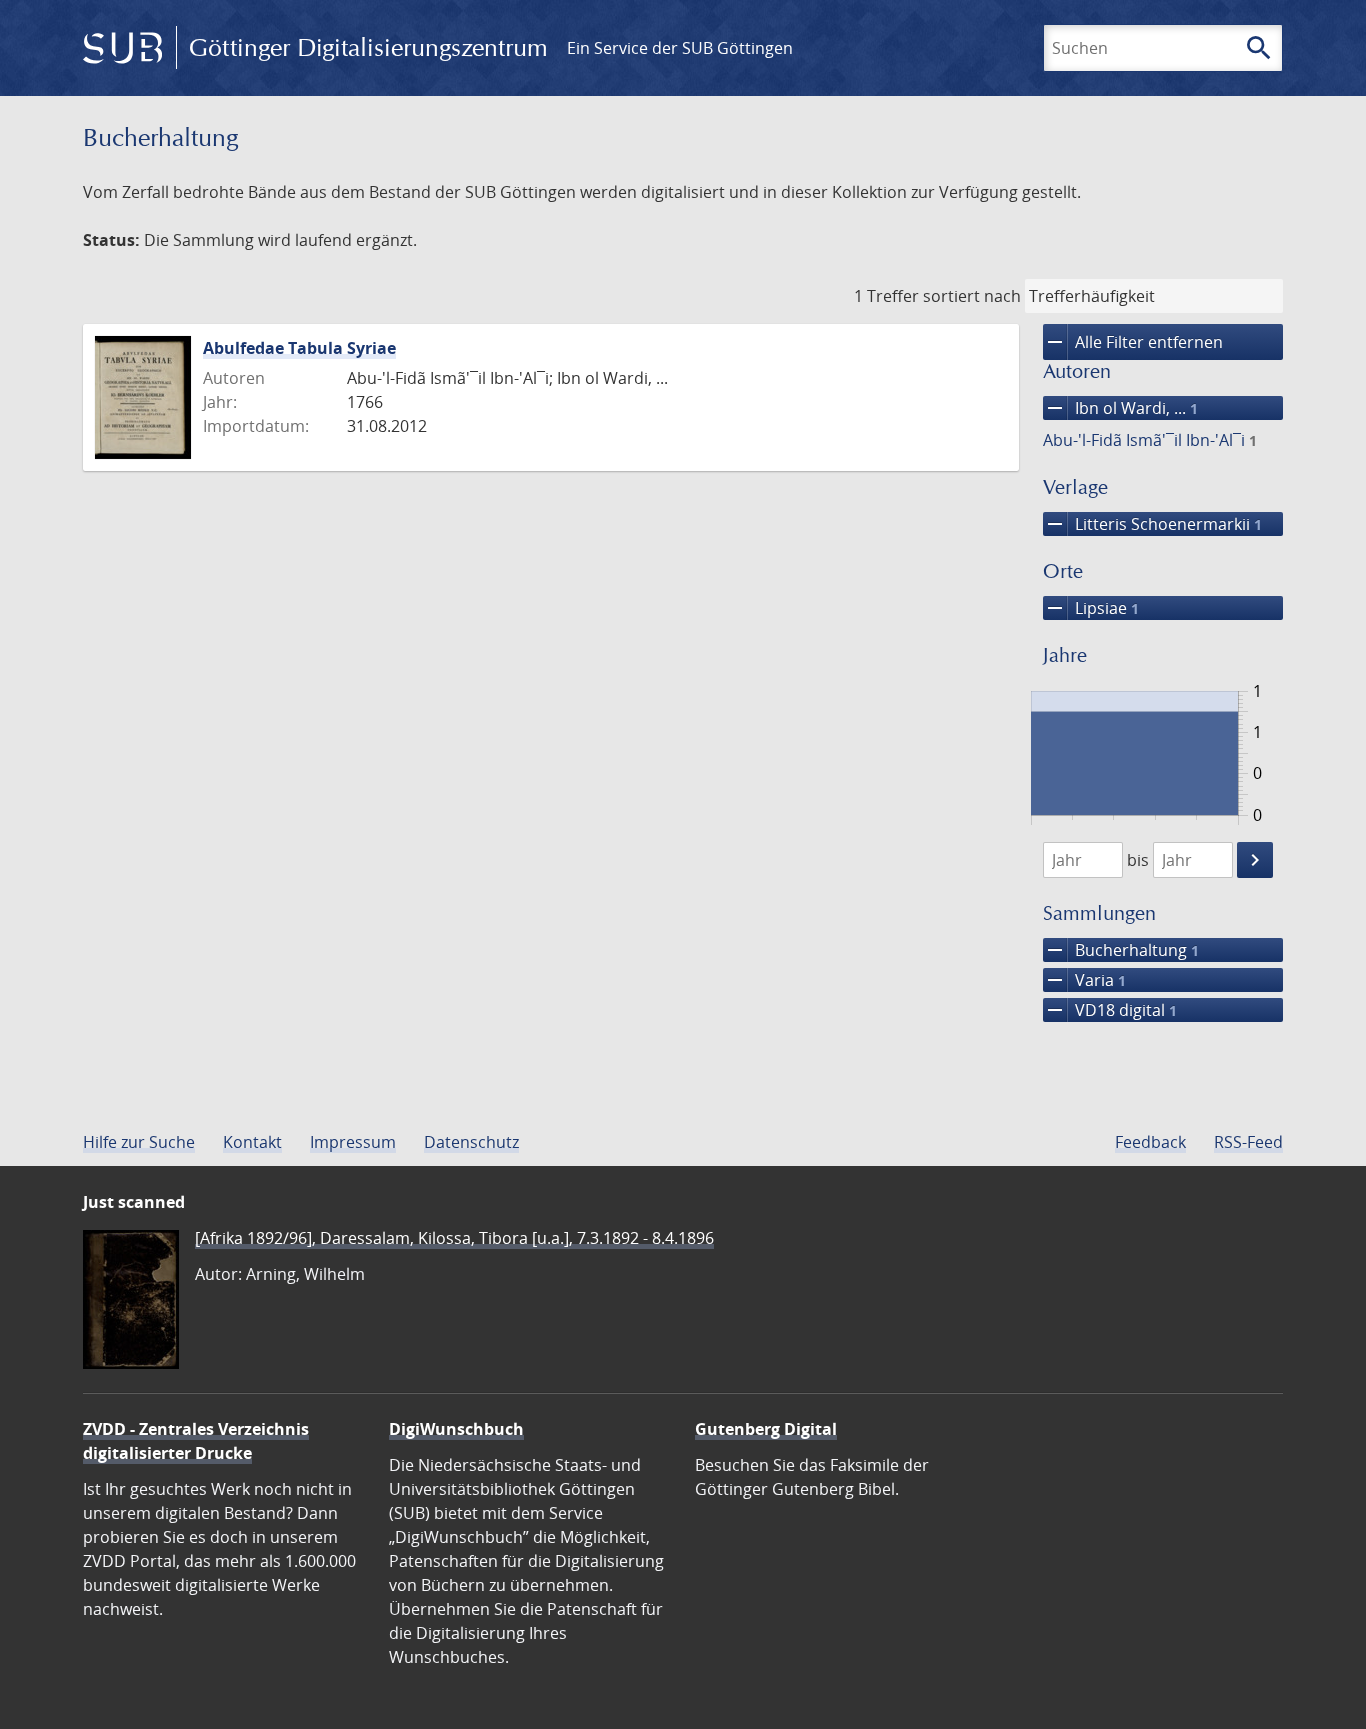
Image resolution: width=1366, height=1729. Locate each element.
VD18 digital (1110, 1010)
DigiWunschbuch (456, 1429)
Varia (1084, 980)
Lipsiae (1091, 608)
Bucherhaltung (1121, 950)
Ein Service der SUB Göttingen (680, 48)
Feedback (1150, 1142)
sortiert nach (972, 296)
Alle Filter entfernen (1133, 342)
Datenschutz (471, 1142)
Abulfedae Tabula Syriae (299, 348)
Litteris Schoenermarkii (1152, 524)
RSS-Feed (1248, 1142)
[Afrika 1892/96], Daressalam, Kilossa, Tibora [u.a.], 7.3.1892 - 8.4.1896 (454, 1238)
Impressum (353, 1142)
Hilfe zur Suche (139, 1142)
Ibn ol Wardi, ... (1120, 408)
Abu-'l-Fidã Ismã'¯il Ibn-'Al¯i (1150, 440)
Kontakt (252, 1142)
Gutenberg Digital (766, 1429)
